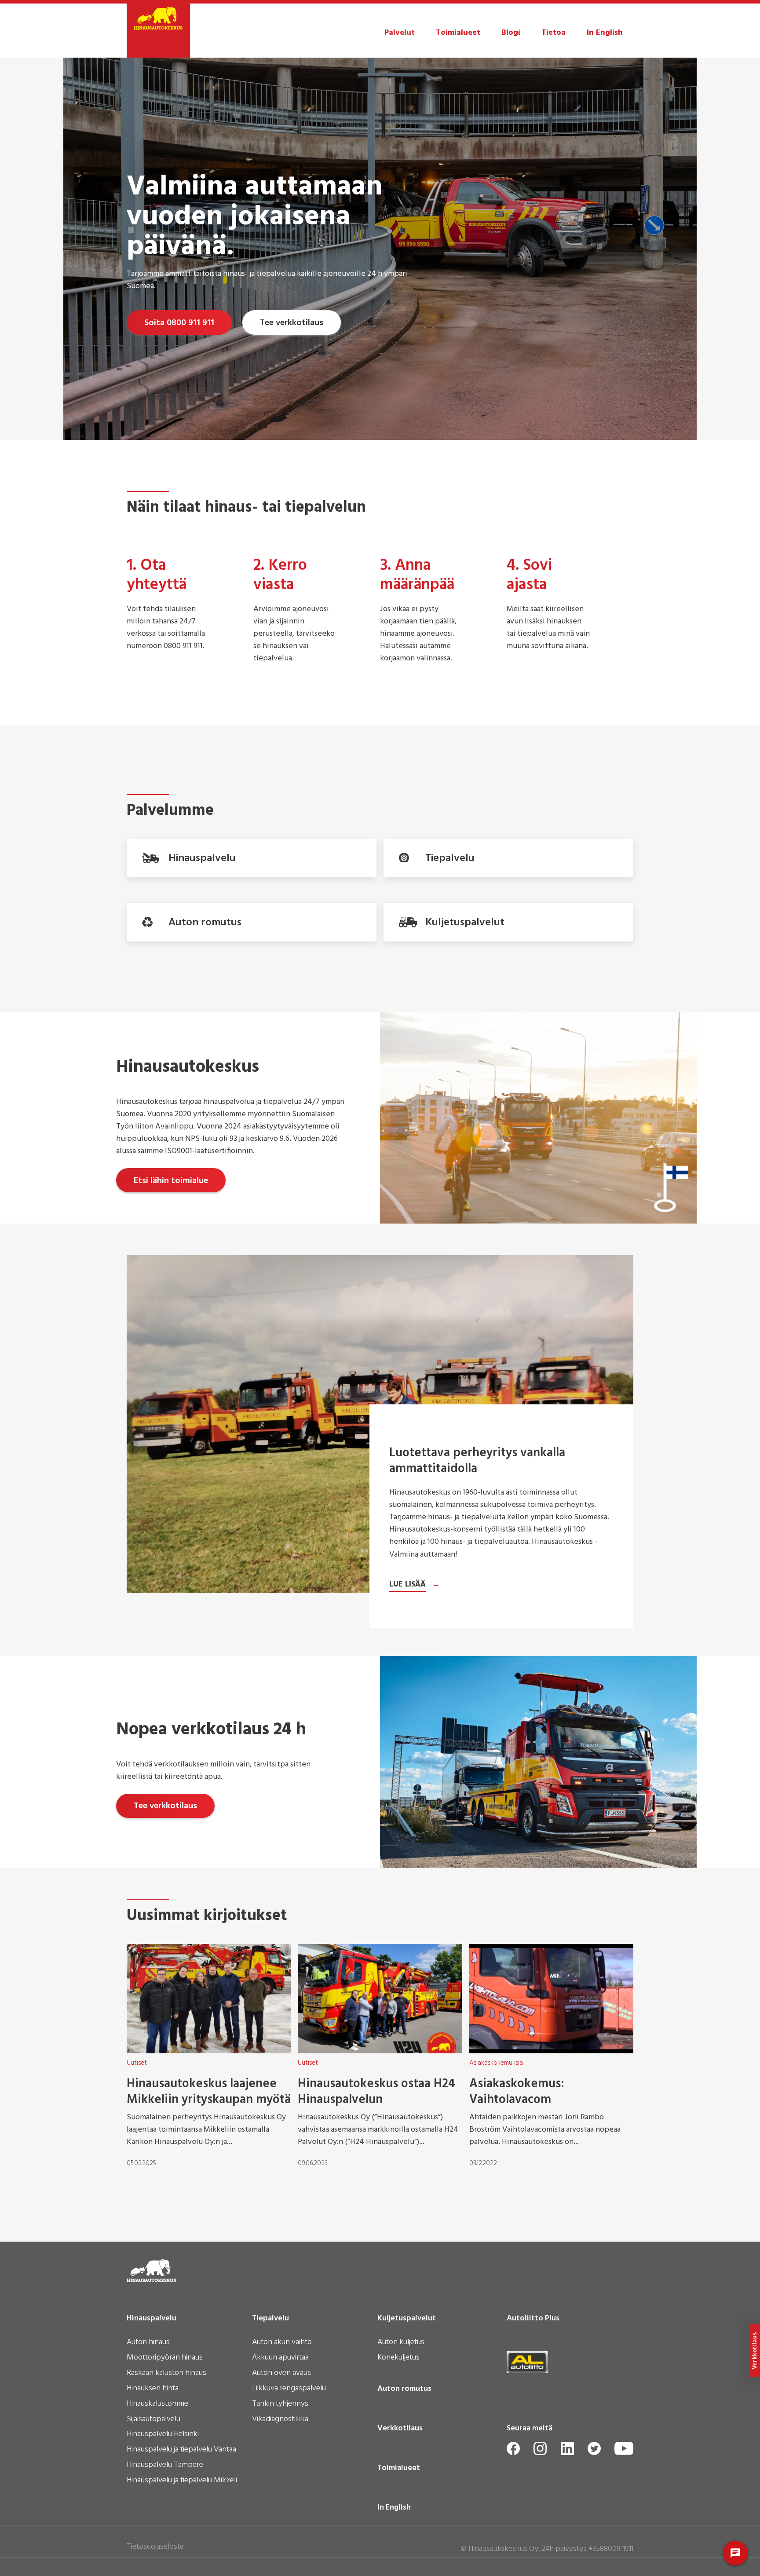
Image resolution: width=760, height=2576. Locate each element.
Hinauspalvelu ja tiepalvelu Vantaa (181, 2450)
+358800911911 (611, 2549)
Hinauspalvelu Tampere (165, 2466)
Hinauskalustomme (157, 2404)
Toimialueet (458, 33)
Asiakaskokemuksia (496, 2063)
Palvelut (400, 33)
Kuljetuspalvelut (407, 2319)
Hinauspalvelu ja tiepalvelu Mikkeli (182, 2481)
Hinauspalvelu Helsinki (163, 2435)
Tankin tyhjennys (280, 2404)
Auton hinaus (148, 2343)
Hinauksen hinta (153, 2389)
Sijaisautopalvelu (153, 2420)
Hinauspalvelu (152, 2319)
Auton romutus (404, 2389)
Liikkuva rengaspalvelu (289, 2389)
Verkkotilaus (400, 2429)
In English (605, 33)
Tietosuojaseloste (155, 2547)
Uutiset (137, 2063)
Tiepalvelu (270, 2319)
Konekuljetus (398, 2358)
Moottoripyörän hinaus (165, 2358)
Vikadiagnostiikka (280, 2420)
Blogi (511, 33)
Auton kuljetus (401, 2343)
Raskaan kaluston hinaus (166, 2374)
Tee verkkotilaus (292, 323)
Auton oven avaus (281, 2374)
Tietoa (554, 33)
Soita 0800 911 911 (179, 323)
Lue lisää (407, 1585)
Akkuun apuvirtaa (280, 2358)
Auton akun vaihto (282, 2343)
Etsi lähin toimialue (171, 1181)
